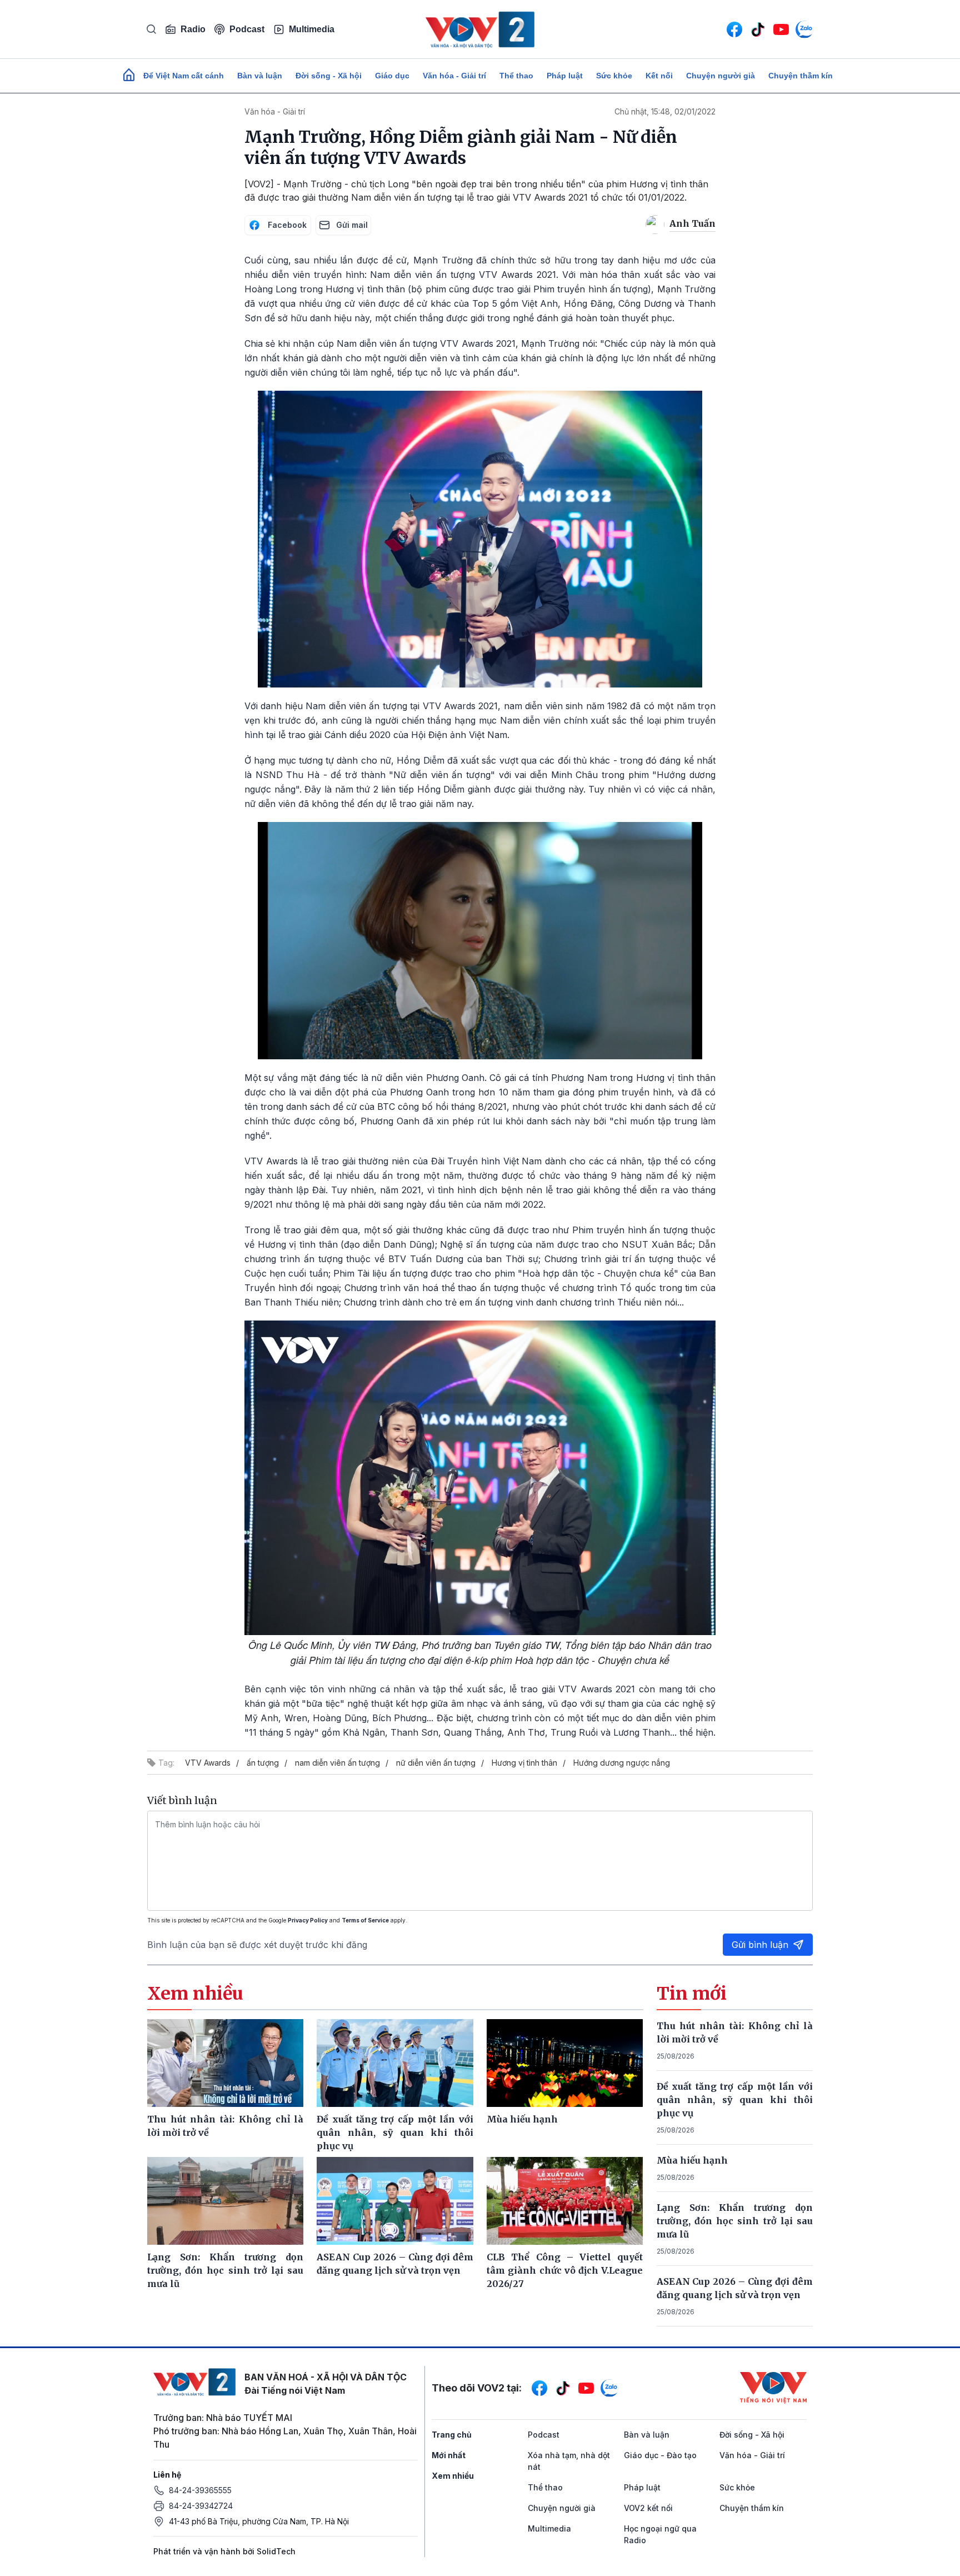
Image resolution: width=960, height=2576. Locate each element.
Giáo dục (392, 76)
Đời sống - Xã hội (329, 76)
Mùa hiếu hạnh (692, 2160)
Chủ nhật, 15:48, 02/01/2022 (665, 111)
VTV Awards (208, 1763)
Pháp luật (565, 76)
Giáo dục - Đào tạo (660, 2455)
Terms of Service (365, 1920)
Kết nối (659, 76)
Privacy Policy (308, 1920)
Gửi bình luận (760, 1945)
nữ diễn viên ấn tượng (436, 1763)
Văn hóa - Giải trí (454, 76)
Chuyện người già (721, 76)
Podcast (247, 29)
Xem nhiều (453, 2476)
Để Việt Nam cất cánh (184, 76)
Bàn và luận (260, 76)
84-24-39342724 (201, 2506)
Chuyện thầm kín (801, 76)
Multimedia (312, 29)
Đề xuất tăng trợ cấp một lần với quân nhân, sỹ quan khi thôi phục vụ (735, 2100)
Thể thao (516, 76)
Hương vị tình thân (524, 1763)
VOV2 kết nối (648, 2508)
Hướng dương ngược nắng (622, 1763)
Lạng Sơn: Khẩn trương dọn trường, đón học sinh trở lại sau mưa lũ (735, 2221)
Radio (193, 29)
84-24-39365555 (200, 2490)
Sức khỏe (614, 76)
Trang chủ (452, 2435)
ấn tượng (263, 1763)
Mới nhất (449, 2455)
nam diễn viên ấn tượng (337, 1763)
